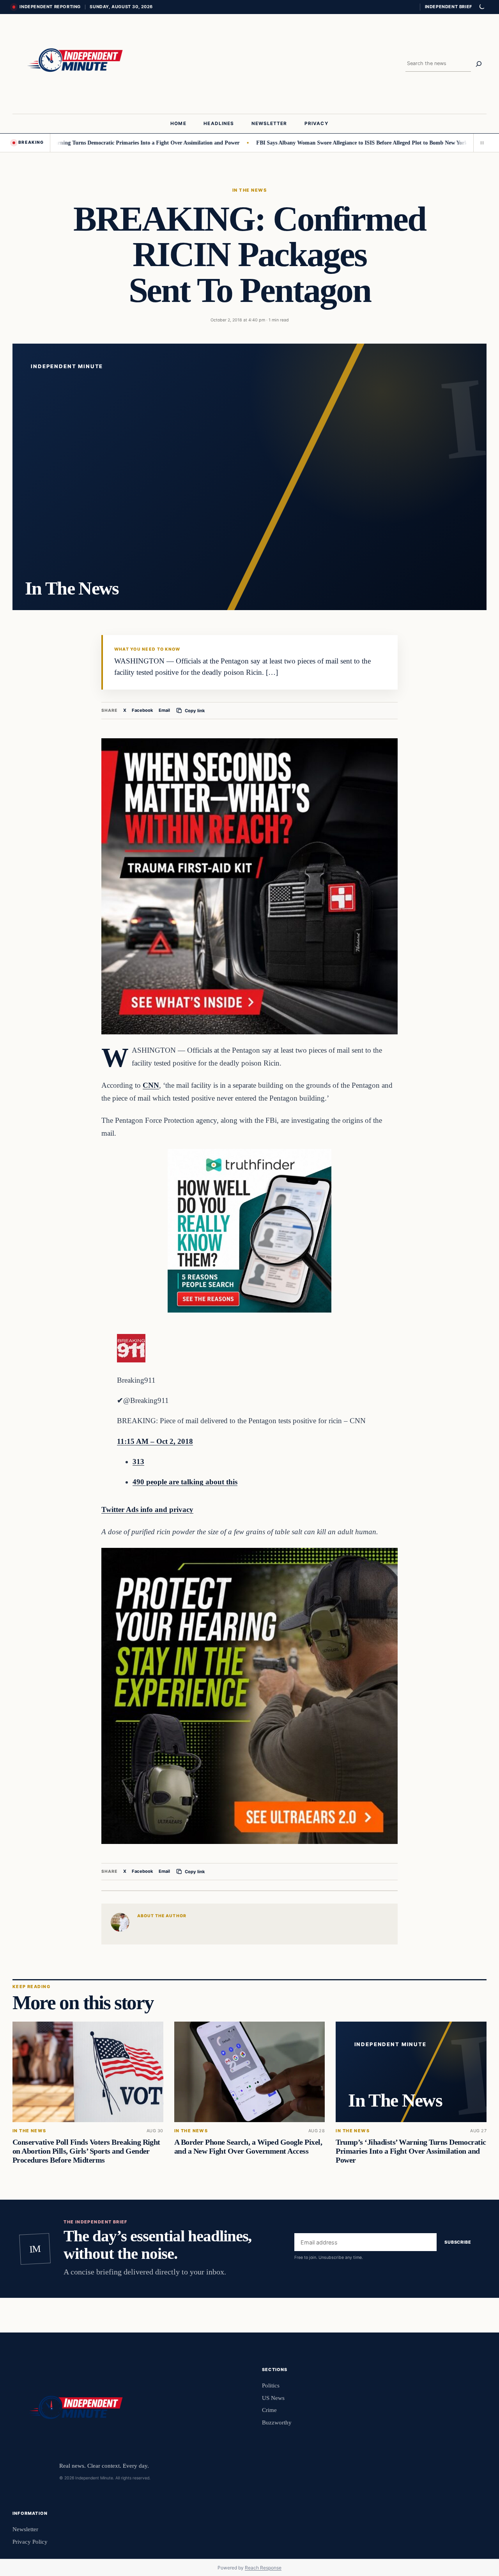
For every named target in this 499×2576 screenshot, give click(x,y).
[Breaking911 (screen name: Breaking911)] (131, 1360)
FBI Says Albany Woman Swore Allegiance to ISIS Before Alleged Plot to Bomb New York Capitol (313, 143)
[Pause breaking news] (480, 143)
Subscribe (458, 2242)
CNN (151, 1085)
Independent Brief (448, 7)
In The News (249, 190)
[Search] (479, 64)
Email (164, 710)
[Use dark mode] (481, 7)
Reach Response (263, 2568)
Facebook (142, 710)
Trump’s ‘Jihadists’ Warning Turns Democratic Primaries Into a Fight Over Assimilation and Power (411, 2151)
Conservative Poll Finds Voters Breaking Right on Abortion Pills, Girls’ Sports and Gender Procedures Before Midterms (86, 2151)
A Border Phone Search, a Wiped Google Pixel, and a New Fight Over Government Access (248, 2146)
